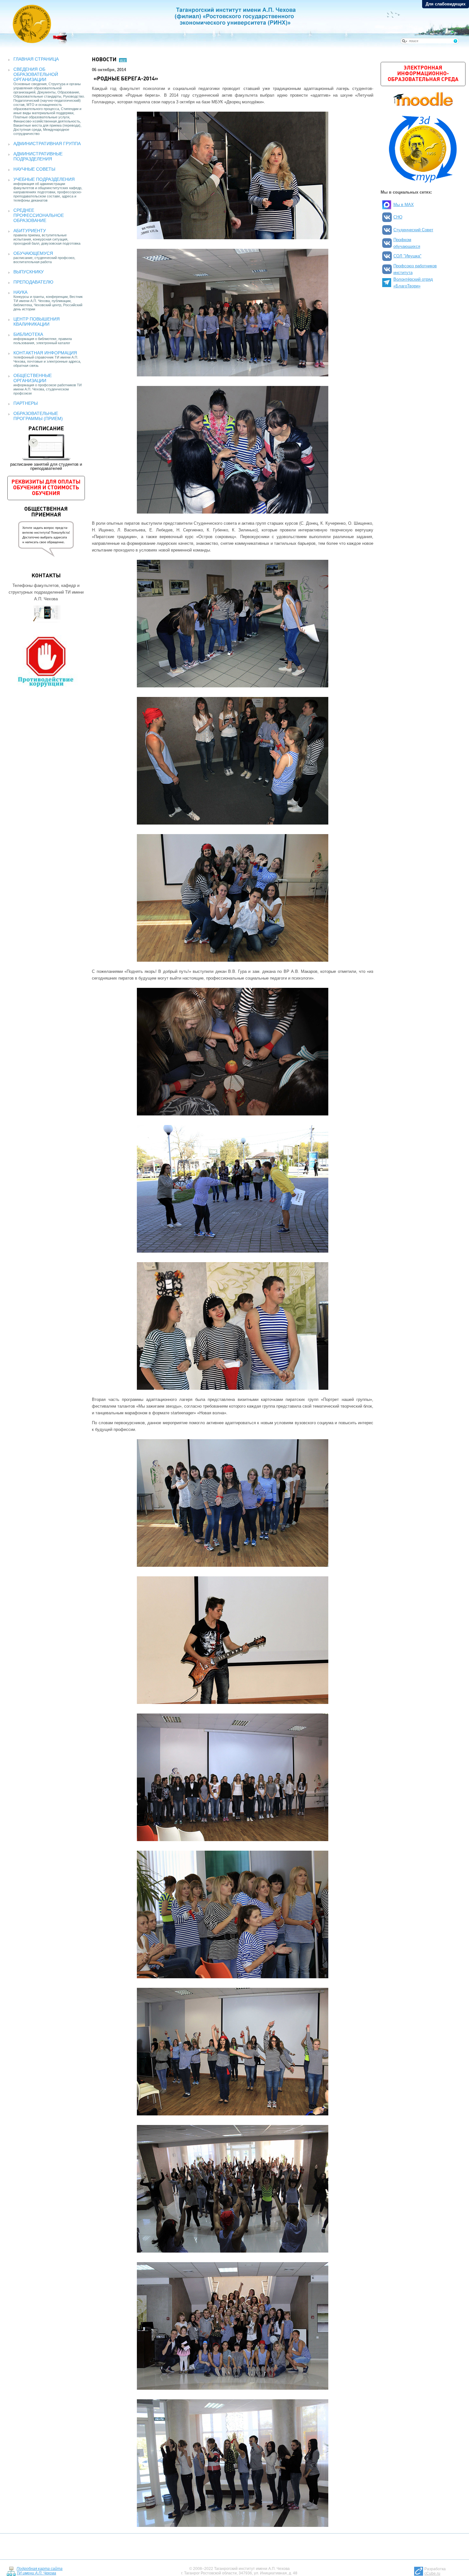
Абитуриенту (30, 231)
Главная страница (36, 59)
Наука (20, 292)
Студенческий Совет (413, 230)
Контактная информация (45, 353)
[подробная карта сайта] (11, 2571)
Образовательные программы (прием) (38, 416)
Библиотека (28, 334)
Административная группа (47, 144)
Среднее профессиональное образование (39, 215)
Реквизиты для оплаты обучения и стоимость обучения (46, 488)
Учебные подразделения (44, 179)
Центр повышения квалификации (37, 322)
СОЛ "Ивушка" (407, 256)
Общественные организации (33, 378)
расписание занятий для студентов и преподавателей (46, 448)
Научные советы (34, 169)
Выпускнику (29, 272)
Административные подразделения (38, 156)
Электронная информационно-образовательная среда (423, 74)
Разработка (435, 2571)
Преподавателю (33, 282)
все (123, 60)
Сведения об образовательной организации (36, 74)
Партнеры (26, 403)
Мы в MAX (404, 205)
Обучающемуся (33, 253)
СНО (398, 217)
